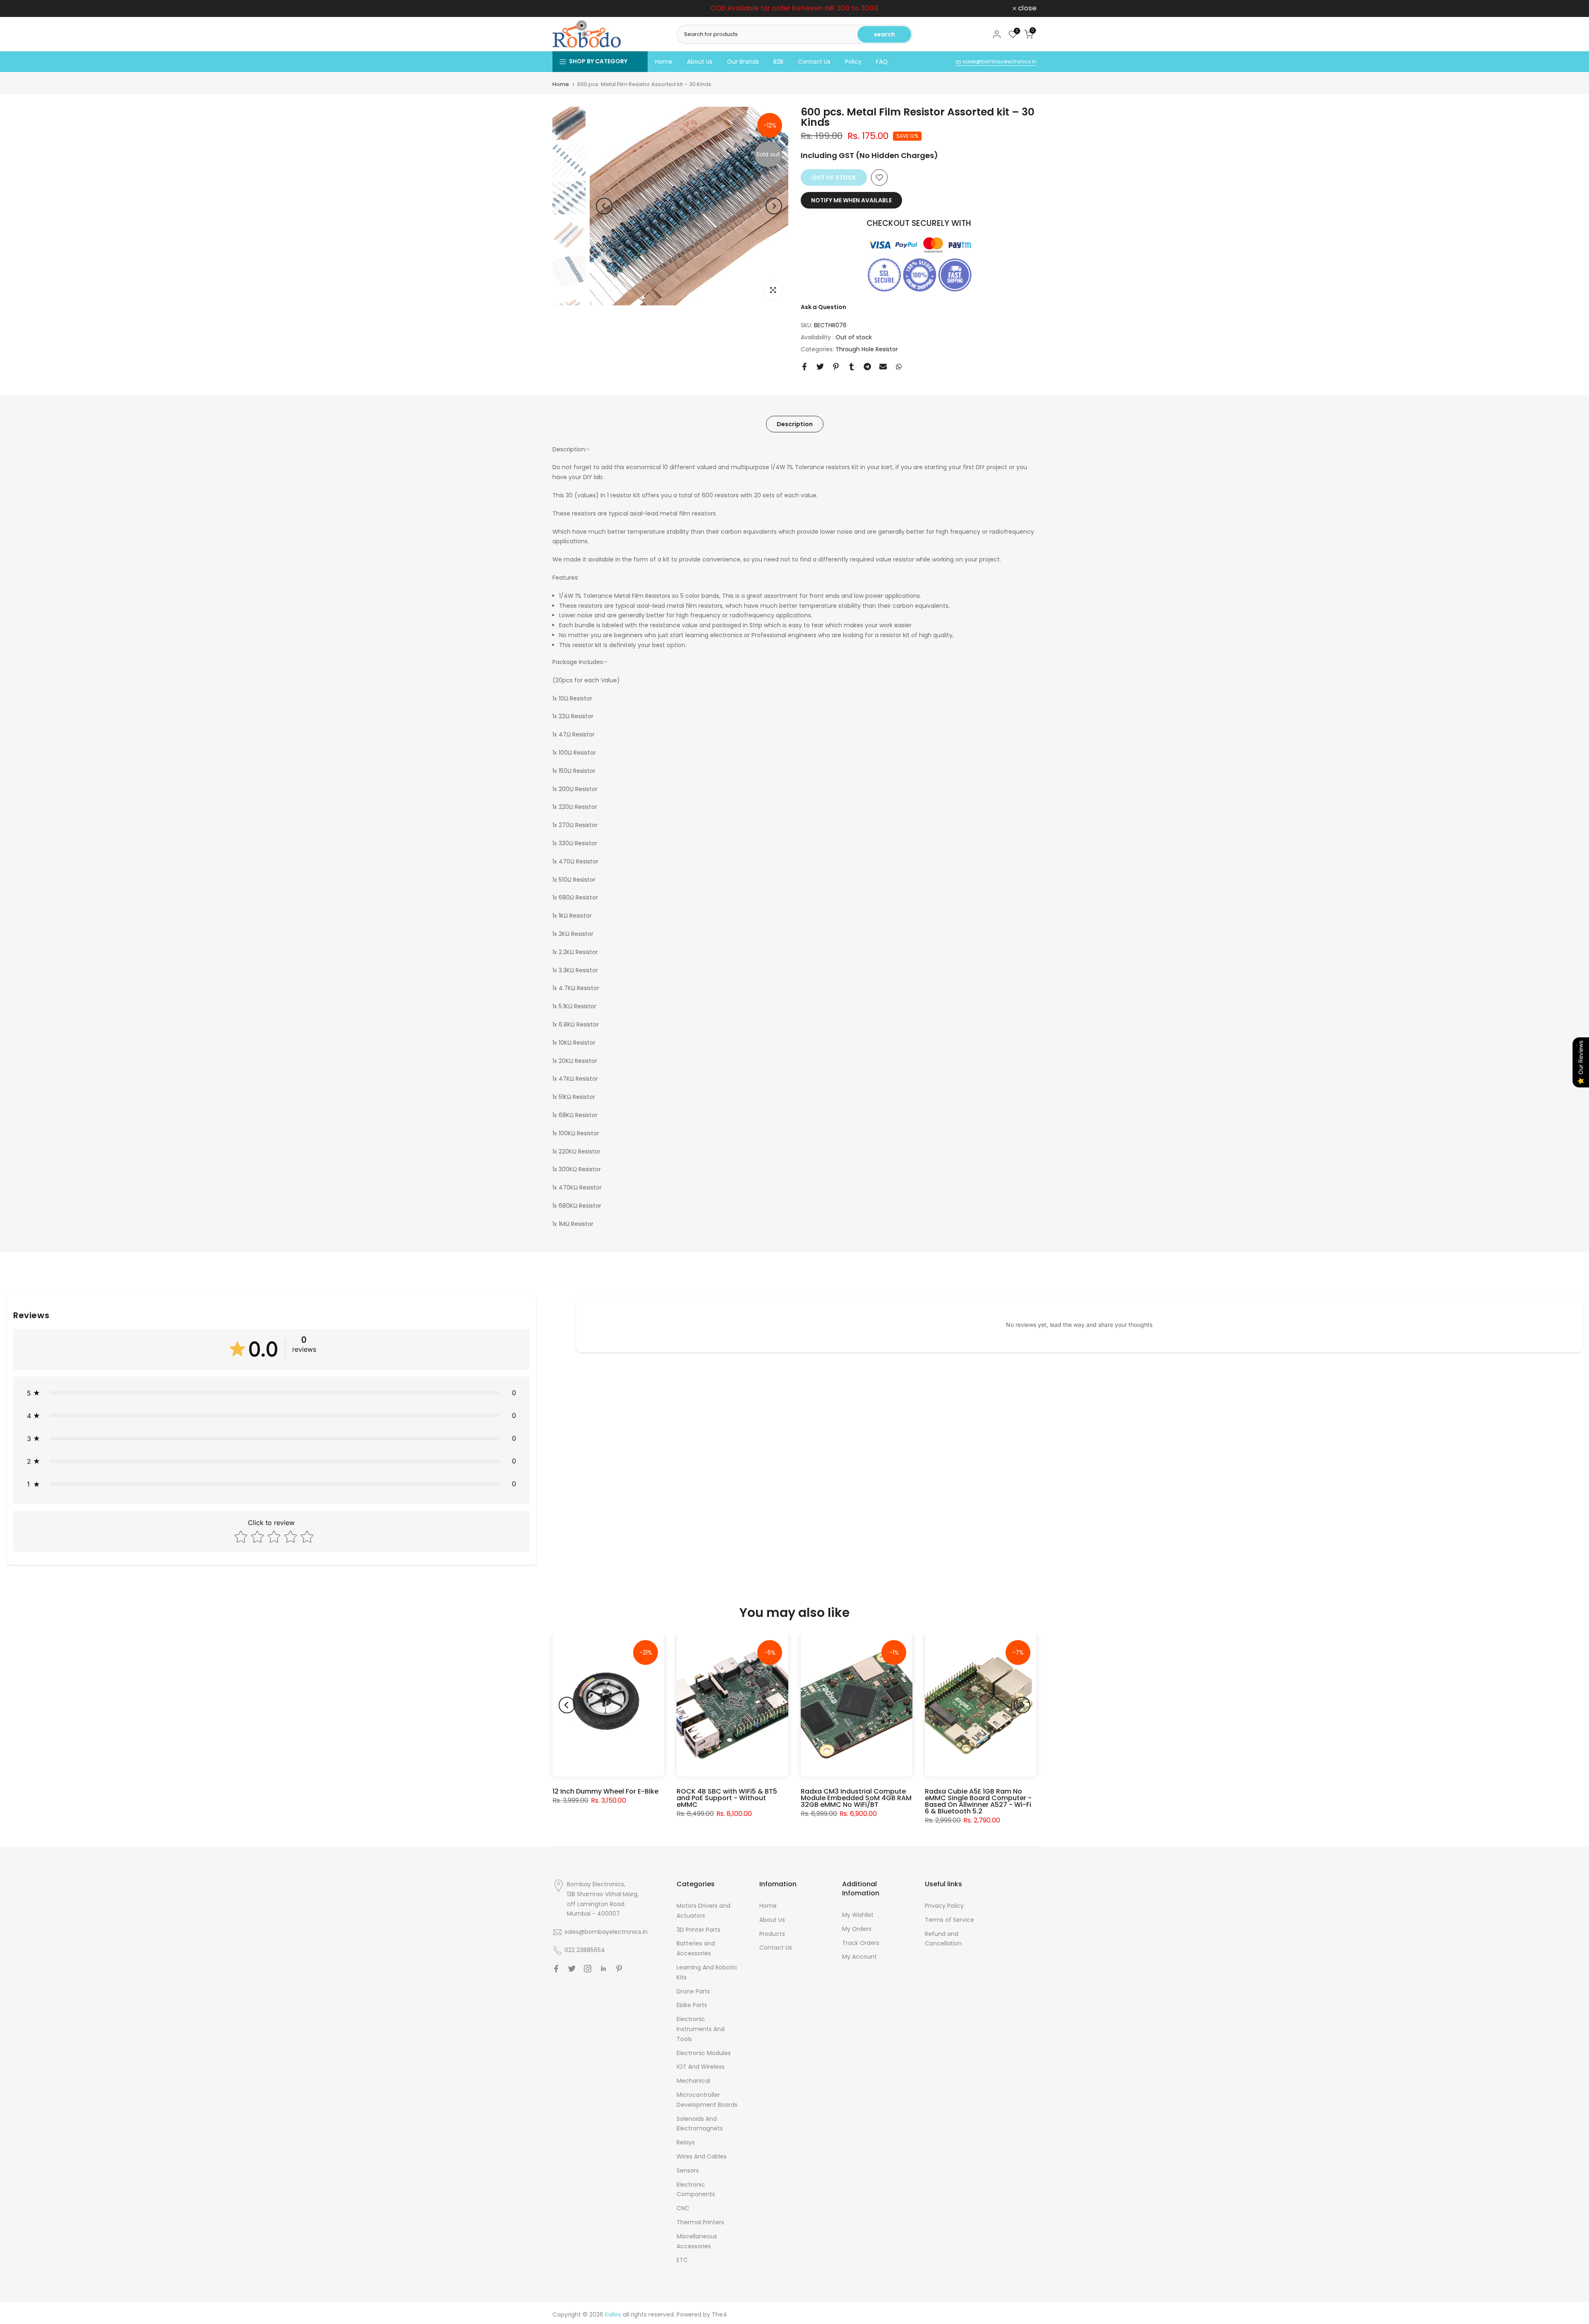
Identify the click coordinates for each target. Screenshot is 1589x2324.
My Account (859, 1957)
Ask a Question (823, 307)
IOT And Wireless (701, 2067)
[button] (271, 1393)
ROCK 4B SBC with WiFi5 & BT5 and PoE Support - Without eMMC (727, 1798)
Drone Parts (693, 1991)
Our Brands (743, 62)
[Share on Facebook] (804, 367)
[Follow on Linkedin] (603, 1969)
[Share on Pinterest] (836, 367)
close (566, 8)
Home (664, 62)
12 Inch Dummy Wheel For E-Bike (605, 1791)
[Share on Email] (883, 367)
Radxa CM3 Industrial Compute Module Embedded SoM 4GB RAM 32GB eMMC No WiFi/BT (856, 1798)
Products (772, 1934)
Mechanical (693, 2081)
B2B (778, 62)
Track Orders (861, 1943)
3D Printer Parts (698, 1930)
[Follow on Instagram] (588, 1969)
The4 (719, 2314)
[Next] (774, 206)
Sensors (688, 2171)
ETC (682, 2260)
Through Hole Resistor (867, 349)
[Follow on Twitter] (572, 1969)
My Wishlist (858, 1915)
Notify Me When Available (851, 200)
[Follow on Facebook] (556, 1969)
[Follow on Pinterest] (619, 1969)
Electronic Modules (704, 2053)
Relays (686, 2142)
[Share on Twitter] (820, 367)
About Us (700, 62)
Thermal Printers (700, 2222)
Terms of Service (949, 1920)
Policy (853, 62)
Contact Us (814, 62)
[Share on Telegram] (867, 367)
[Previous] (604, 206)
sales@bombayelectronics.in (999, 61)
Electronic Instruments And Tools (701, 2029)
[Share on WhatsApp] (899, 367)
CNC (683, 2208)
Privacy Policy (944, 1906)
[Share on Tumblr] (852, 367)
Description (795, 424)
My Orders (857, 1929)
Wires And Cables (702, 2156)
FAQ (882, 62)
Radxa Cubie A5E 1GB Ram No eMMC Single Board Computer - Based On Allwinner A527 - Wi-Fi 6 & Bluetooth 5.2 (978, 1801)
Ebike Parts (692, 2005)
